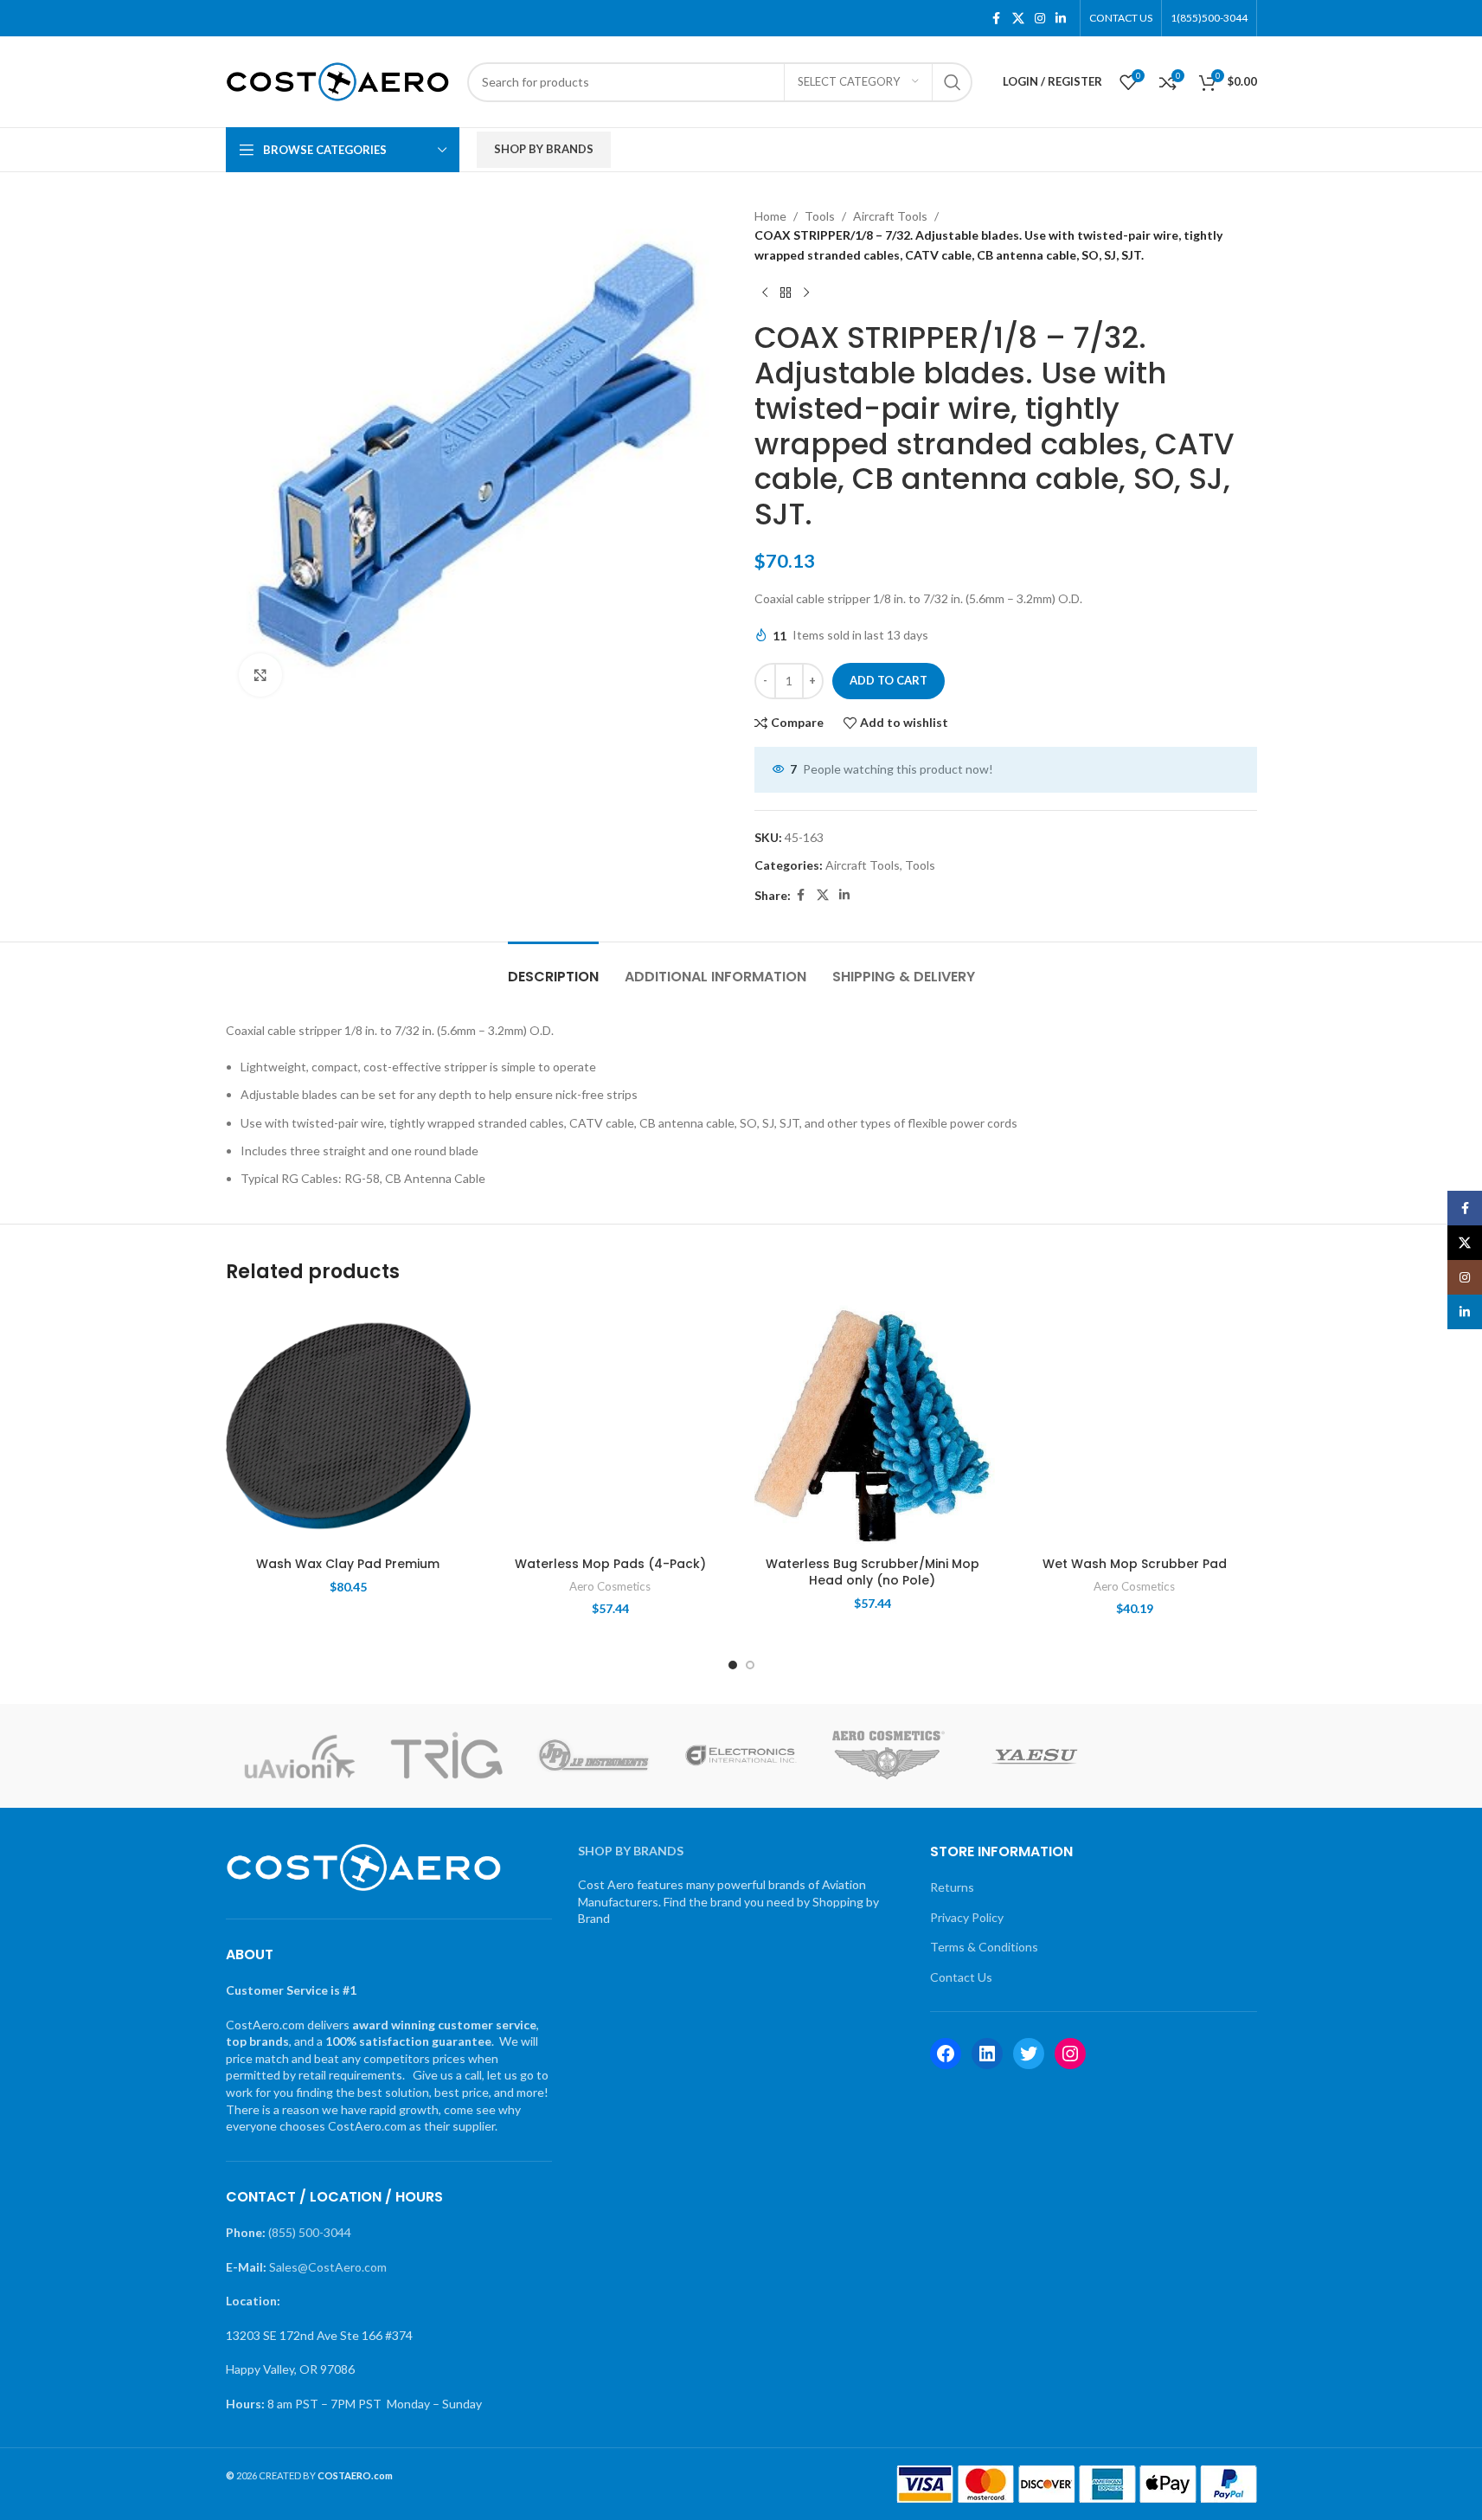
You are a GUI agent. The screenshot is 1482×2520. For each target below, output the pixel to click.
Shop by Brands (544, 149)
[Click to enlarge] (260, 675)
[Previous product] (765, 292)
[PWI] (1183, 1756)
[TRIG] (446, 1756)
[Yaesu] (1036, 1756)
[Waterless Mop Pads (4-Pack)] (610, 1426)
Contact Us (961, 1977)
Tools (820, 216)
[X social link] (1018, 19)
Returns (952, 1887)
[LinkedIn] (987, 2054)
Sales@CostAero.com (328, 2267)
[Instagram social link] (1040, 19)
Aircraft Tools (890, 216)
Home (770, 216)
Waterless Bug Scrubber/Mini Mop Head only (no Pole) (873, 1572)
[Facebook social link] (997, 19)
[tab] (553, 968)
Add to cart (889, 680)
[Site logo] (338, 80)
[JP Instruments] (593, 1756)
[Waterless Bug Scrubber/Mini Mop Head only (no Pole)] (873, 1426)
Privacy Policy (967, 1917)
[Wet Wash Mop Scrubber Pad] (1135, 1426)
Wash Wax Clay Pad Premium (348, 1564)
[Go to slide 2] (750, 1665)
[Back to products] (786, 292)
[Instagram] (1070, 2054)
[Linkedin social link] (1061, 19)
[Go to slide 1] (733, 1665)
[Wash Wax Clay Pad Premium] (348, 1426)
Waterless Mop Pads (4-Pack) (610, 1564)
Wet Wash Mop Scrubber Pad (1135, 1564)
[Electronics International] (741, 1756)
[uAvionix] (299, 1756)
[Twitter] (1029, 2054)
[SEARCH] (953, 82)
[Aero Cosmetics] (889, 1756)
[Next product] (806, 292)
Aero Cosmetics (610, 1586)
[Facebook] (946, 2054)
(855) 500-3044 (310, 2232)
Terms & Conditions (984, 1947)
